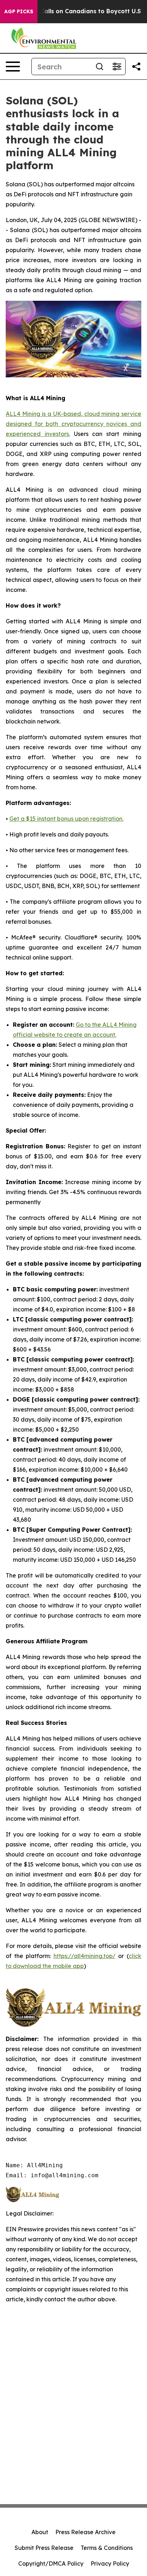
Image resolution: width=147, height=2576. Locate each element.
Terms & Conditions (107, 2548)
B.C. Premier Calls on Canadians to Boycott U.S (72, 11)
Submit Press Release (44, 2548)
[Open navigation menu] (13, 67)
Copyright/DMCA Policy (51, 2563)
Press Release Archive (85, 2532)
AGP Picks (19, 11)
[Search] (100, 67)
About (40, 2532)
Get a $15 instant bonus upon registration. (66, 819)
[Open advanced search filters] (117, 67)
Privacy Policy (110, 2563)
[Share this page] (136, 67)
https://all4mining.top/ (85, 1956)
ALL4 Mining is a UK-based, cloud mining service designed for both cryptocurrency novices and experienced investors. (73, 424)
